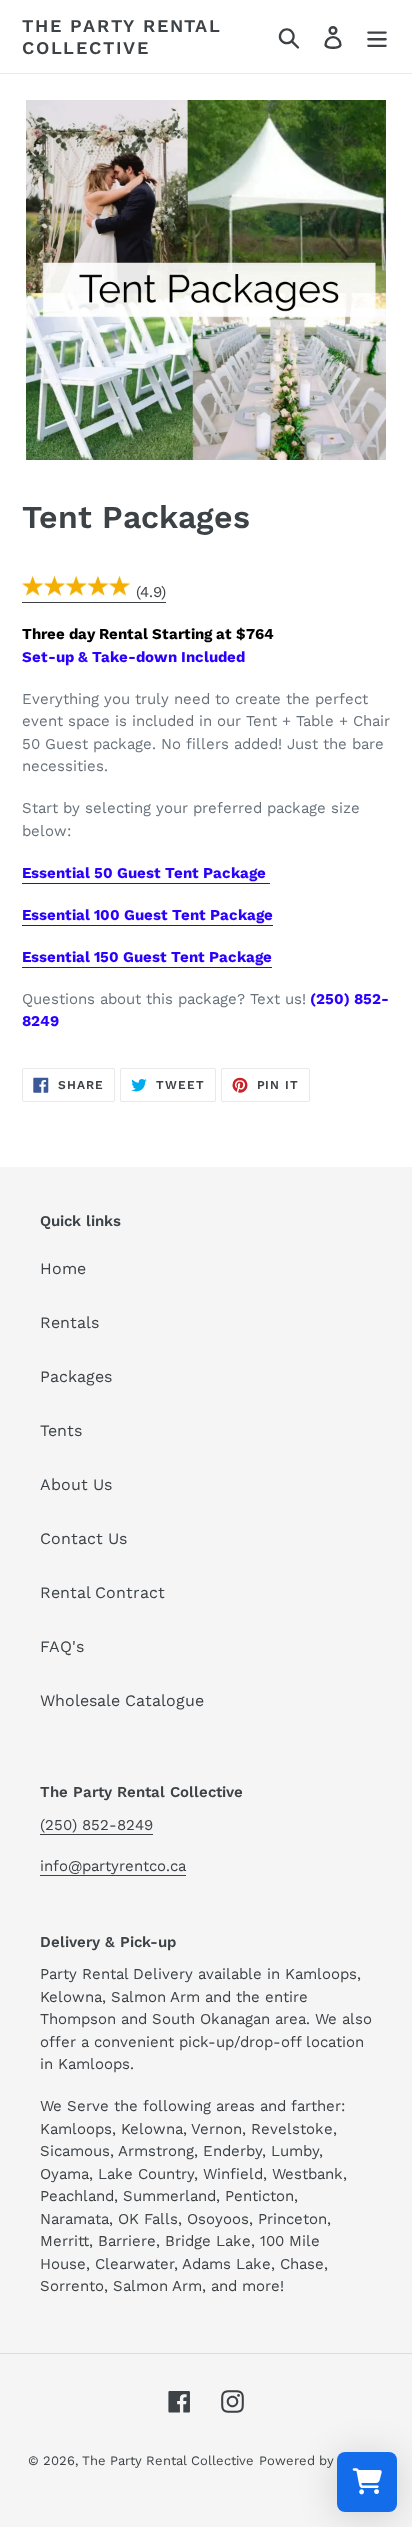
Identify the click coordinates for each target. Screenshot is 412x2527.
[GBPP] (76, 593)
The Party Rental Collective (122, 36)
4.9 (150, 592)
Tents (61, 1430)
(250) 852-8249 (96, 1825)
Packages (76, 1376)
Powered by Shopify (322, 2460)
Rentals (69, 1322)
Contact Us (83, 1538)
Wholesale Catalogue (122, 1700)
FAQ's (62, 1646)
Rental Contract (102, 1592)
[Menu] (377, 36)
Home (63, 1268)
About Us (76, 1484)
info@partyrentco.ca (113, 1866)
